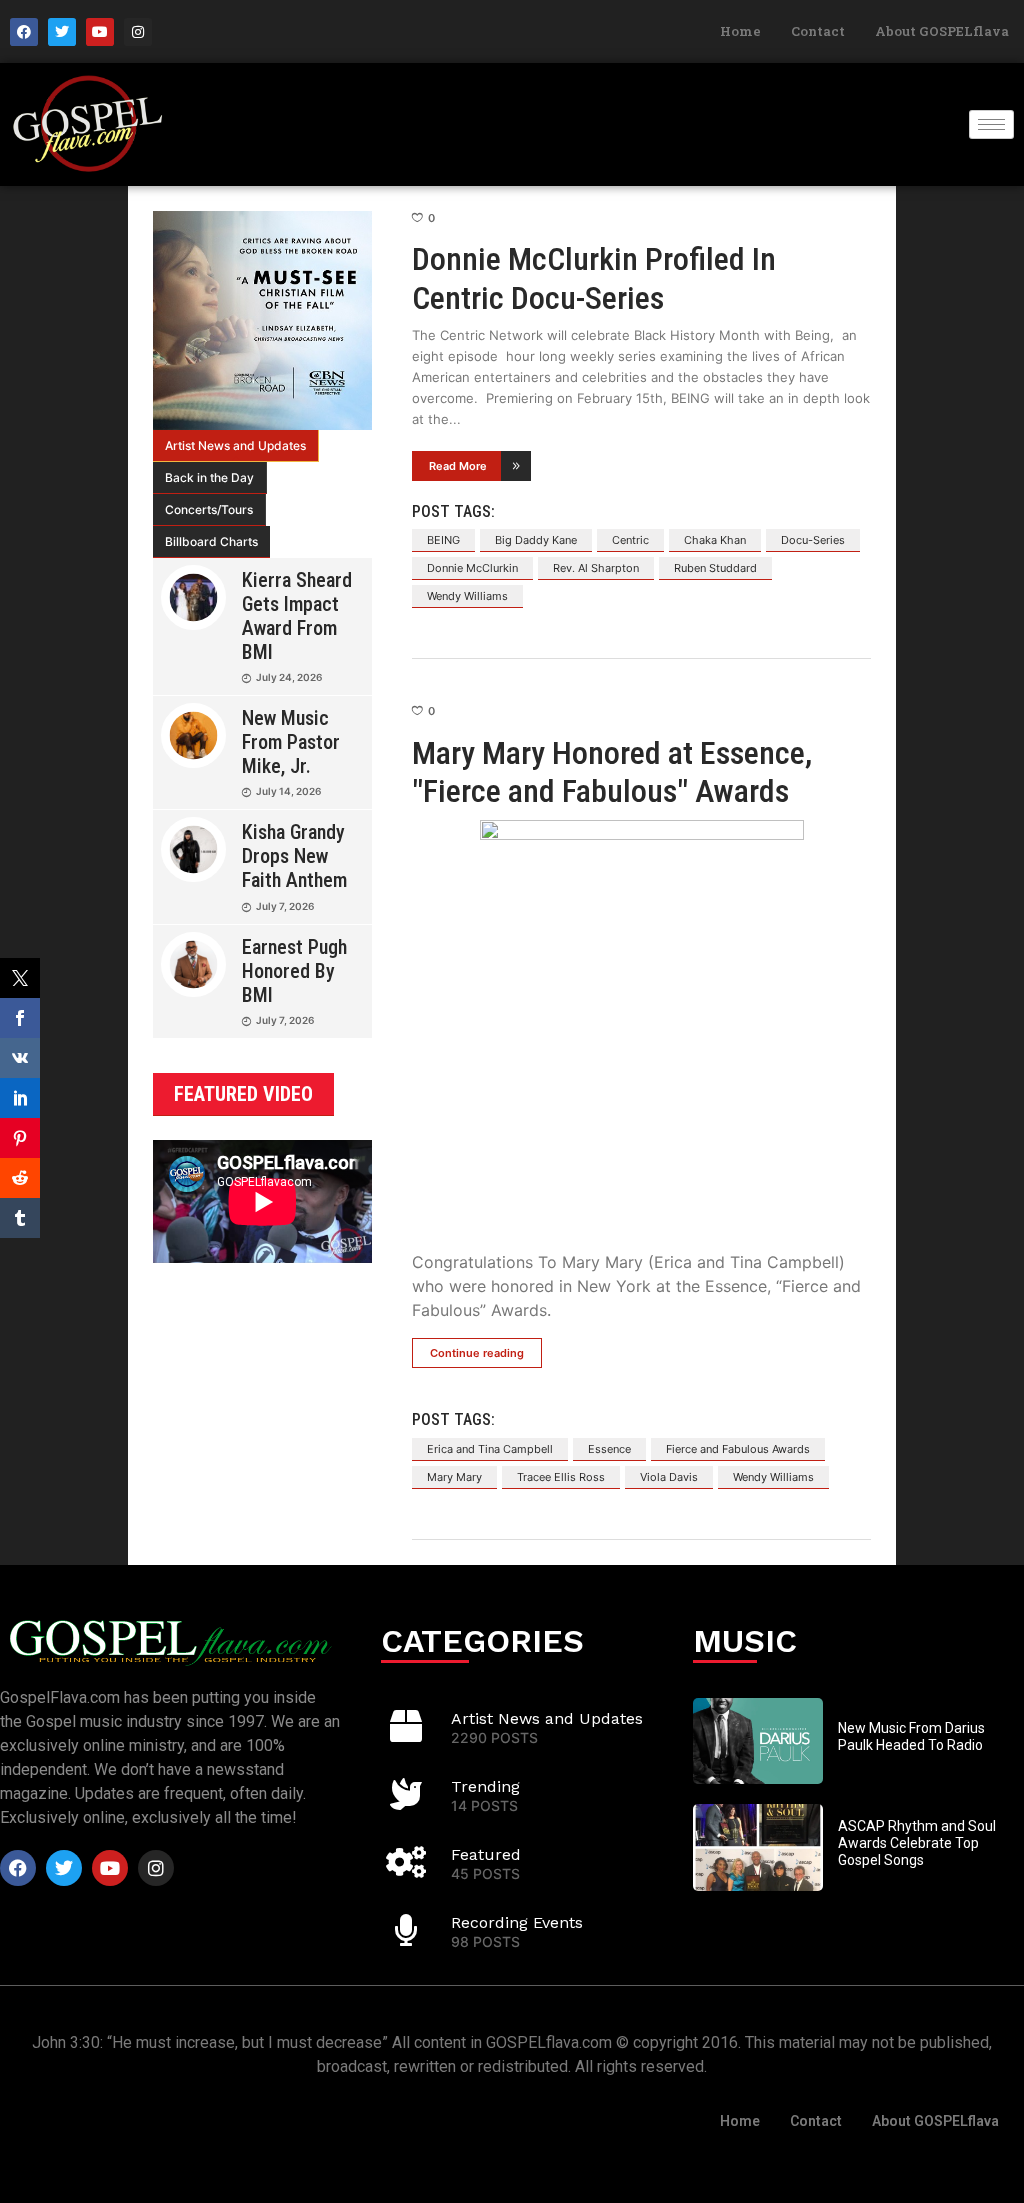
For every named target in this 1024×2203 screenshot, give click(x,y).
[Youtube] (100, 32)
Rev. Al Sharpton (596, 568)
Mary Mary (454, 1477)
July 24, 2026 (289, 677)
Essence (609, 1449)
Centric (630, 540)
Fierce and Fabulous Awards (738, 1449)
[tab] (236, 446)
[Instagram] (138, 32)
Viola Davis (669, 1477)
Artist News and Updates (235, 445)
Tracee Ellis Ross (561, 1477)
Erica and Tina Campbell (490, 1449)
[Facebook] (24, 32)
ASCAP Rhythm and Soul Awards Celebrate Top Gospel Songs (917, 1843)
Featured (486, 1854)
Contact (818, 31)
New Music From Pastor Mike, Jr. (291, 742)
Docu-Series (813, 540)
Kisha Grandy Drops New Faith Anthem (294, 856)
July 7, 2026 (285, 906)
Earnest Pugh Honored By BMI (294, 971)
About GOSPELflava (942, 31)
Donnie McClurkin (472, 568)
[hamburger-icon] (991, 124)
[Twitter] (62, 32)
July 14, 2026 (288, 791)
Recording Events (517, 1922)
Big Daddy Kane (536, 540)
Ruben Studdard (715, 568)
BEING (443, 540)
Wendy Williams (467, 596)
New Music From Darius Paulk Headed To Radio (911, 1736)
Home (740, 31)
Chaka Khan (715, 540)
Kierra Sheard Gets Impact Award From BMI (297, 616)
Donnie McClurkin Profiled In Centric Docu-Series (594, 278)
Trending (485, 1786)
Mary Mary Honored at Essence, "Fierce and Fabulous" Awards (612, 772)
